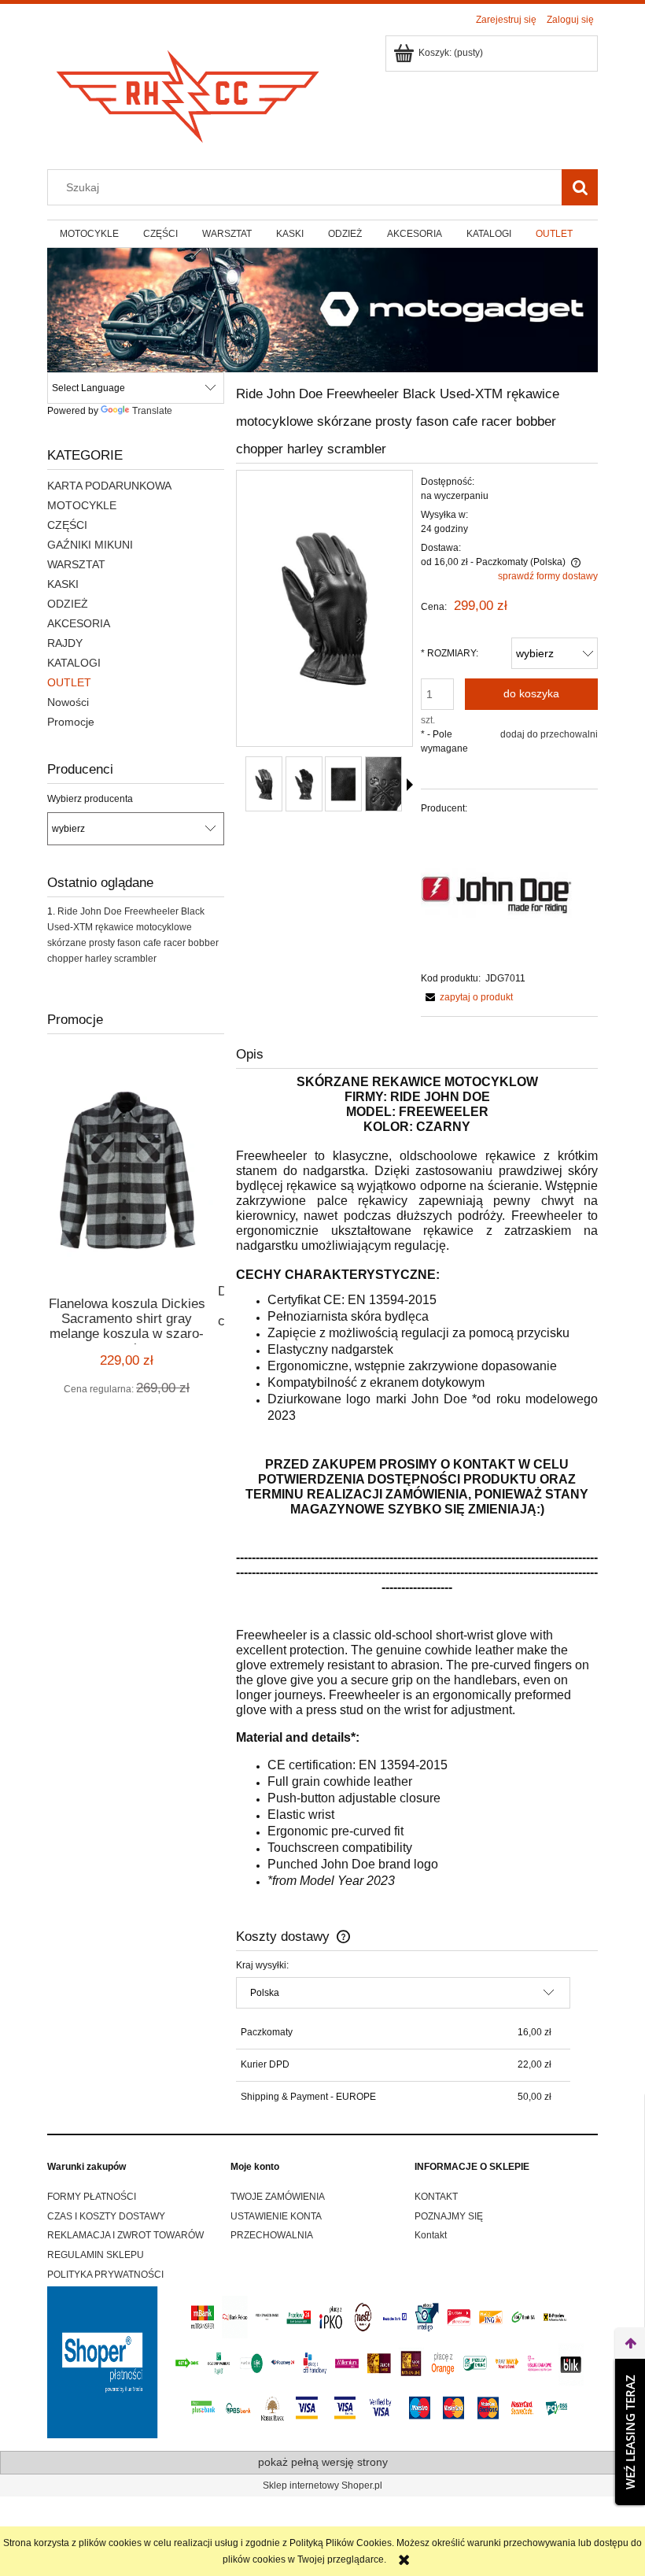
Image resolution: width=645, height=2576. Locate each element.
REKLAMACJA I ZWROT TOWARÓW (125, 2235)
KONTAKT (436, 2197)
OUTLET (69, 682)
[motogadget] (322, 309)
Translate (152, 411)
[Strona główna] (189, 92)
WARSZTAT (76, 564)
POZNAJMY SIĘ (449, 2216)
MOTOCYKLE (82, 505)
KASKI (63, 584)
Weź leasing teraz (630, 2432)
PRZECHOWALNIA (272, 2235)
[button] (410, 785)
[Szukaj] (580, 187)
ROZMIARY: (450, 653)
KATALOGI (74, 663)
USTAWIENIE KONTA (276, 2216)
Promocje (71, 722)
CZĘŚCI (67, 525)
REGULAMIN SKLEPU (96, 2255)
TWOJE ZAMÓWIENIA (278, 2197)
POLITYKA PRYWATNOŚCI (105, 2275)
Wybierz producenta (90, 799)
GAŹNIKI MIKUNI (90, 545)
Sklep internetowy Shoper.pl (322, 2485)
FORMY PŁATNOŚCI (92, 2197)
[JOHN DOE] (496, 893)
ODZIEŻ (68, 604)
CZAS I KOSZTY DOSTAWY (106, 2216)
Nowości (68, 702)
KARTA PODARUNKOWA (109, 486)
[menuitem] (89, 234)
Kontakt (431, 2235)
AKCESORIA (79, 623)
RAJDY (65, 643)
